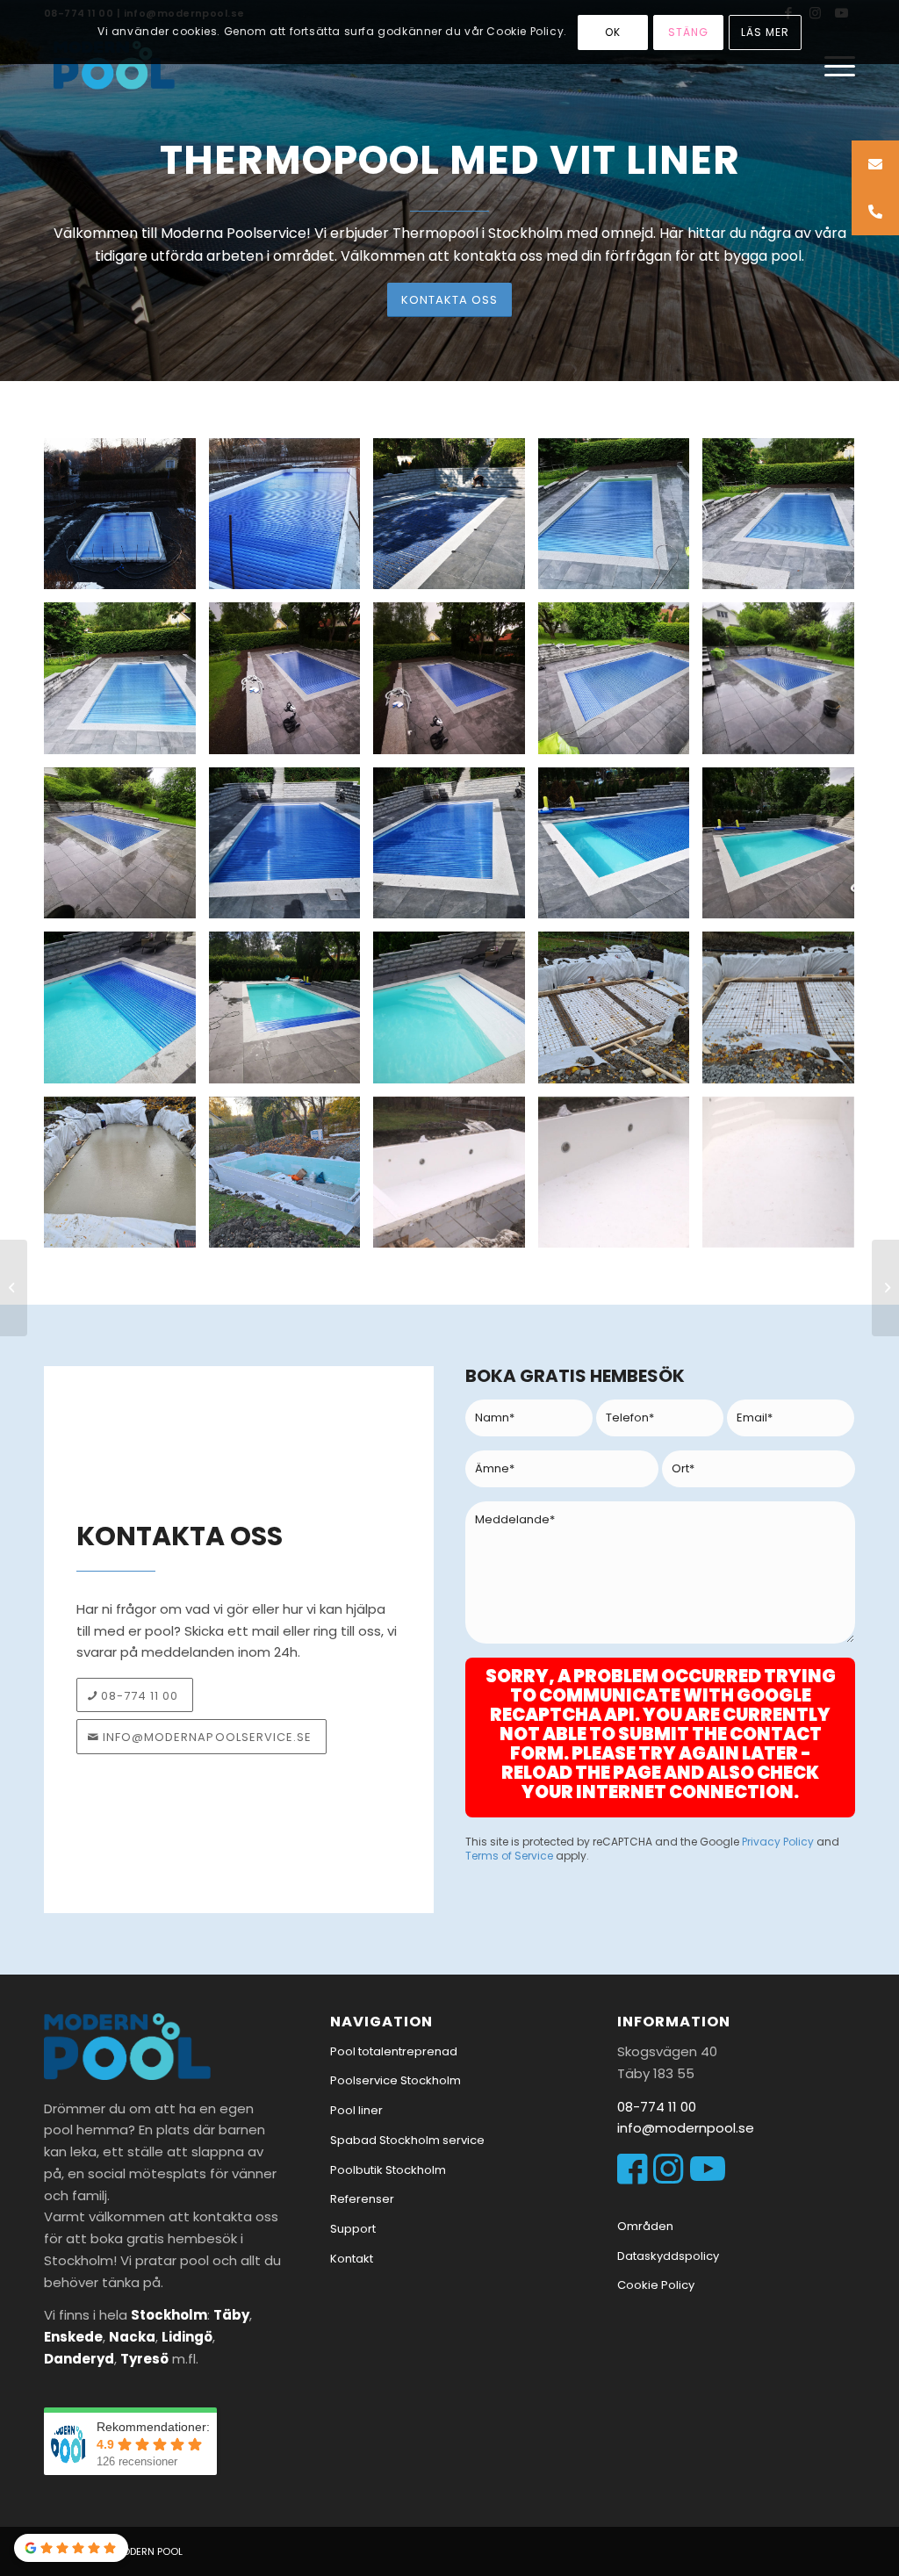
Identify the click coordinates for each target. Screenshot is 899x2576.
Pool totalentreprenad (394, 2051)
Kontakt (352, 2259)
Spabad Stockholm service (407, 2140)
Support (353, 2229)
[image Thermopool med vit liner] (126, 685)
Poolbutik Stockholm (388, 2170)
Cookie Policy (656, 2285)
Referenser (362, 2199)
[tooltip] (875, 164)
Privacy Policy (778, 1842)
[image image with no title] (126, 521)
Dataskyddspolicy (668, 2256)
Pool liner (356, 2110)
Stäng (688, 32)
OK (613, 32)
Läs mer (765, 32)
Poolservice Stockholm (396, 2080)
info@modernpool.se (686, 2128)
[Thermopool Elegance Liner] (885, 1288)
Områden (645, 2226)
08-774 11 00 (657, 2107)
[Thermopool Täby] (14, 1288)
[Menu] (834, 66)
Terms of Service (509, 1856)
